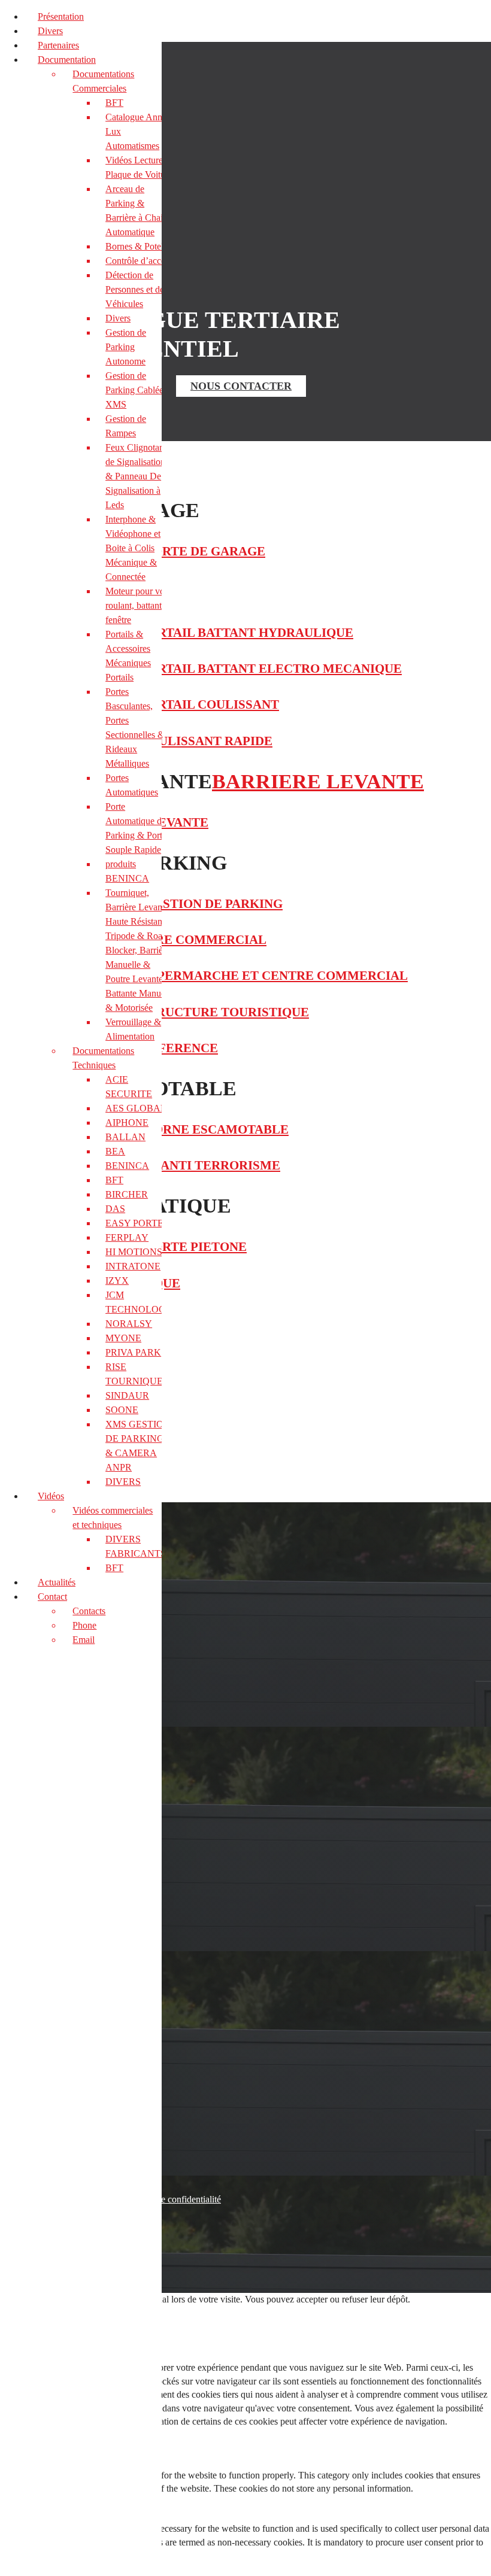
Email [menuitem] (84, 1640)
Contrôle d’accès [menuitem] (137, 261)
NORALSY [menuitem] (129, 1324)
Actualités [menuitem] (57, 1582)
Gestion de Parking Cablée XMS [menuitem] (134, 390)
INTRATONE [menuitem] (133, 1266)
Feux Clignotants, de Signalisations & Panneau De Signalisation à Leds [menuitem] (139, 476)
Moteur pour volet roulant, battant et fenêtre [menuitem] (140, 605)
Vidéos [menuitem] (51, 1496)
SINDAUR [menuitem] (127, 1395)
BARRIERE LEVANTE (318, 781)
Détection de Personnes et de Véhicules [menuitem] (135, 289)
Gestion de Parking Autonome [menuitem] (126, 347)
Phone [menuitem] (84, 1625)
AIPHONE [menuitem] (127, 1123)
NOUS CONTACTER (241, 386)
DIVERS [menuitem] (123, 1482)
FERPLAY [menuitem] (127, 1237)
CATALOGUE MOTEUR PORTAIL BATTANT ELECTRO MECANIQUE (201, 669)
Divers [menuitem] (50, 31)
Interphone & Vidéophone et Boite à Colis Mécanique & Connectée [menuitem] (133, 548)
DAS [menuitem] (115, 1209)
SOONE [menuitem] (122, 1410)
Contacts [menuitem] (89, 1611)
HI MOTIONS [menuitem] (134, 1252)
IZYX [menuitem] (117, 1281)
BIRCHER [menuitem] (127, 1194)
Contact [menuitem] (52, 1597)
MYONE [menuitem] (123, 1338)
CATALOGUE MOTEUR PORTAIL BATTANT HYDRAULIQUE (177, 633)
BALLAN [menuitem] (125, 1137)
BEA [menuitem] (115, 1151)
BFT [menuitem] (114, 103)
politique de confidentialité (171, 2199)
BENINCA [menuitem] (127, 1166)
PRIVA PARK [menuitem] (133, 1352)
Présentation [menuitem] (61, 16)
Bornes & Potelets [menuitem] (140, 246)
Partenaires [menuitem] (58, 45)
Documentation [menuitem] (67, 60)
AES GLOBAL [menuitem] (136, 1108)
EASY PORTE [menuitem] (134, 1223)
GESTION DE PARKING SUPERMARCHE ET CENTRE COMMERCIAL (204, 976)
